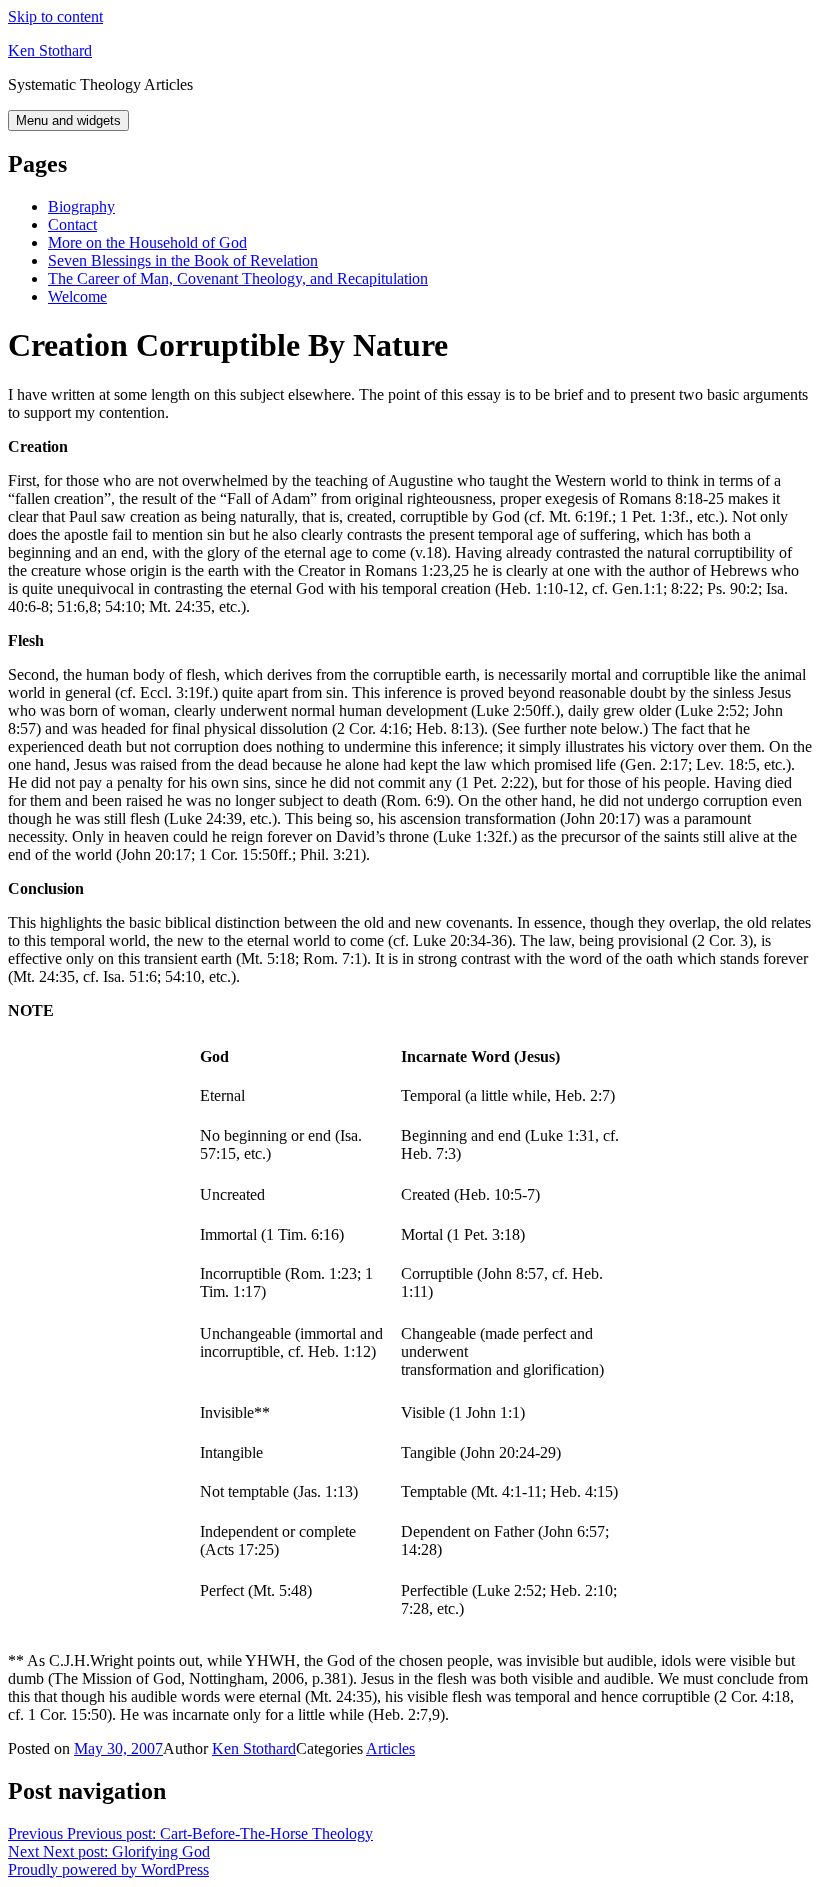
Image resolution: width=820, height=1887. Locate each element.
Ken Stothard (50, 50)
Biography (81, 206)
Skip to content (55, 16)
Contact (72, 224)
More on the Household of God (147, 242)
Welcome (77, 296)
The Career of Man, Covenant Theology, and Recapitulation (238, 278)
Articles (390, 1748)
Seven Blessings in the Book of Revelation (183, 260)
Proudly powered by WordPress (108, 1869)
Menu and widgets (68, 120)
